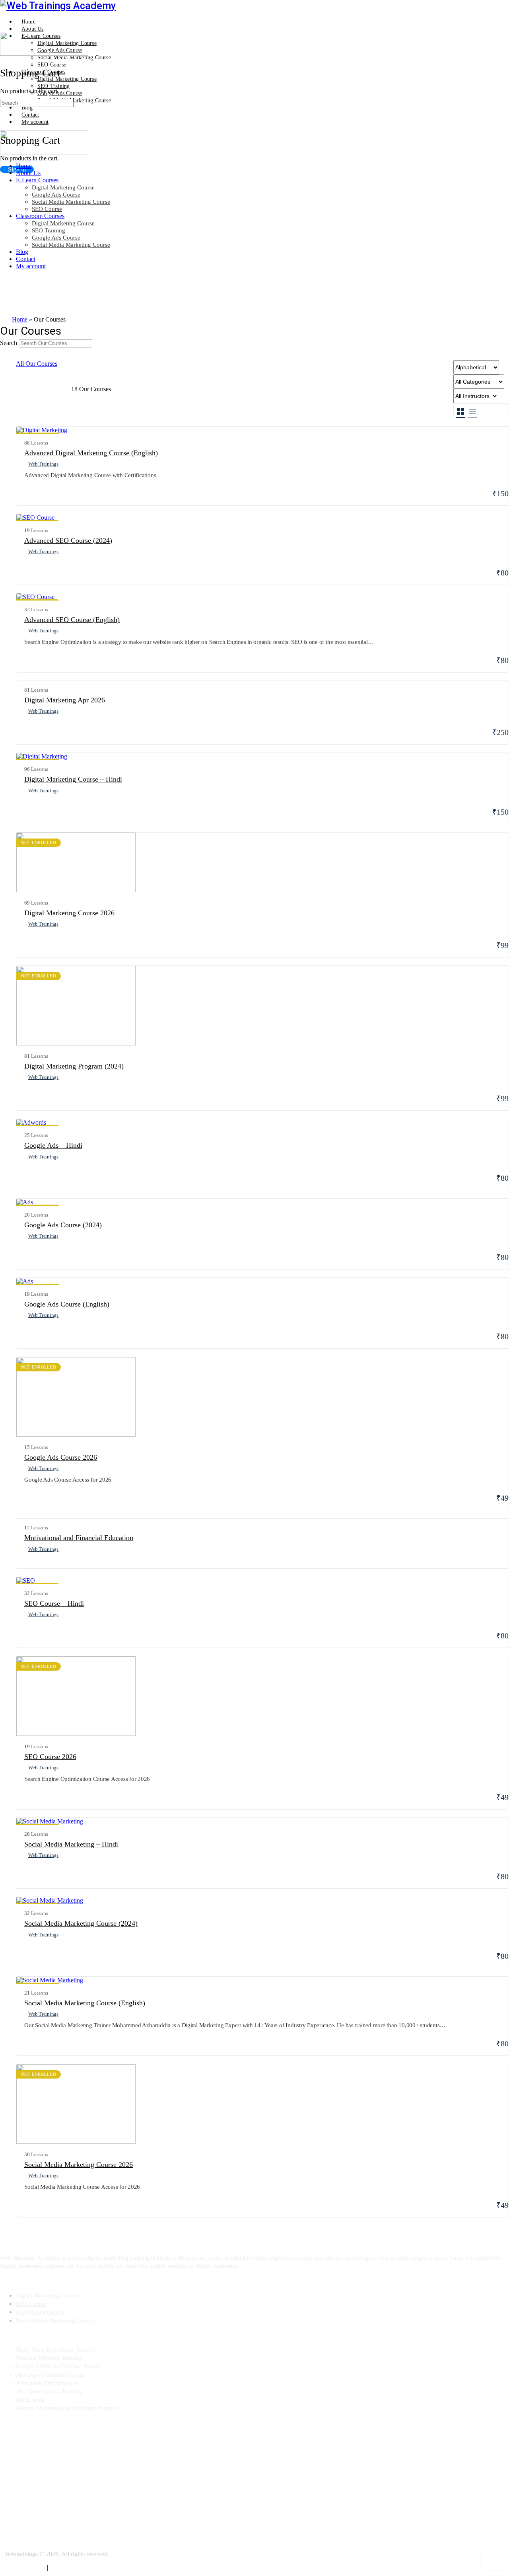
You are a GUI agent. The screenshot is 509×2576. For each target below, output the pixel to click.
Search (9, 343)
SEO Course (47, 209)
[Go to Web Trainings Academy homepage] (58, 6)
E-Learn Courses (37, 180)
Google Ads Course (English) (67, 1304)
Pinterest (11, 2523)
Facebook (12, 2437)
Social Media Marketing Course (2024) (81, 1923)
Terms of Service (26, 2568)
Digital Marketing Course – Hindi (73, 779)
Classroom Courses (40, 216)
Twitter (9, 2466)
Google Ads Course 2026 (61, 1457)
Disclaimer (104, 2568)
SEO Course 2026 (50, 1757)
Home (24, 166)
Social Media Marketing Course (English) (85, 2003)
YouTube (11, 2451)
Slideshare (14, 2537)
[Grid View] (460, 411)
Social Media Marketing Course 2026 (79, 2165)
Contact (26, 259)
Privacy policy (69, 2568)
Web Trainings (43, 464)
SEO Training (49, 230)
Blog (22, 252)
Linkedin (11, 2480)
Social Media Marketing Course (71, 202)
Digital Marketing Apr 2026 (65, 700)
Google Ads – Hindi (53, 1145)
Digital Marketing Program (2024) (74, 1066)
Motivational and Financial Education (79, 1538)
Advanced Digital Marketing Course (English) (91, 453)
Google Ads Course (56, 195)
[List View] (472, 411)
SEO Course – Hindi (54, 1603)
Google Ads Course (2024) (63, 1225)
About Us (28, 173)
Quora (8, 2494)
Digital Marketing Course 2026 (69, 913)
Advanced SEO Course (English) (72, 620)
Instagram (12, 2509)
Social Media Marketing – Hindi (71, 1844)
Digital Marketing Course (63, 187)
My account (31, 266)
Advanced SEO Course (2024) (68, 540)
